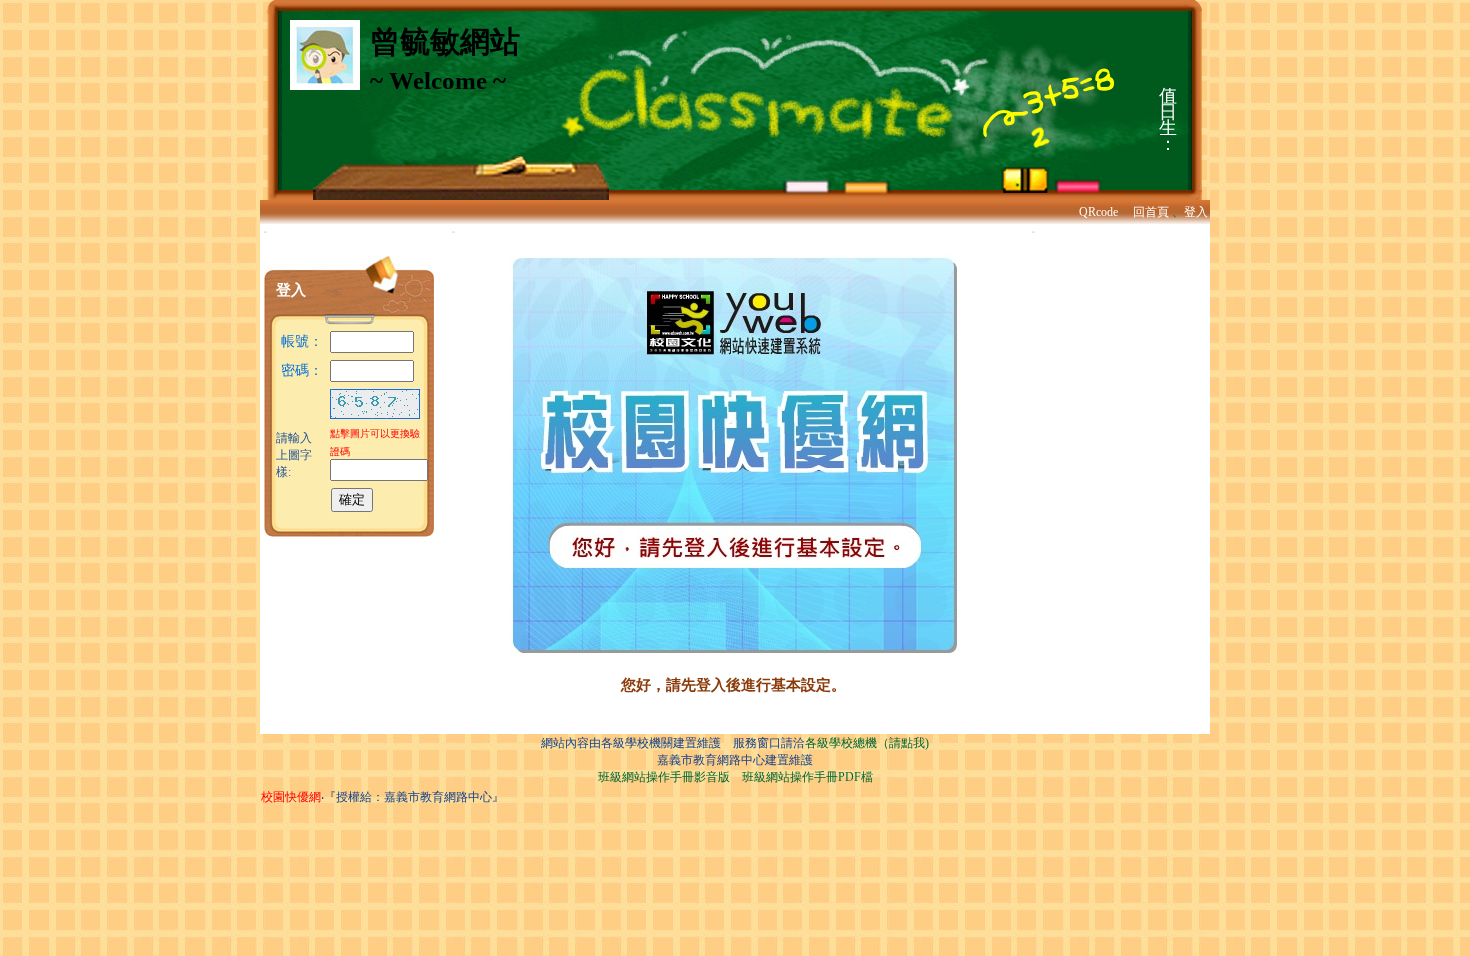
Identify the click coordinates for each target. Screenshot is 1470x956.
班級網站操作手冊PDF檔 (807, 777)
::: (265, 231)
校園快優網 (291, 797)
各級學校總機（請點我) (867, 743)
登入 (1196, 212)
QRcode (1098, 212)
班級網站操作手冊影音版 (664, 777)
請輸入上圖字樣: (294, 455)
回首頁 (1151, 212)
